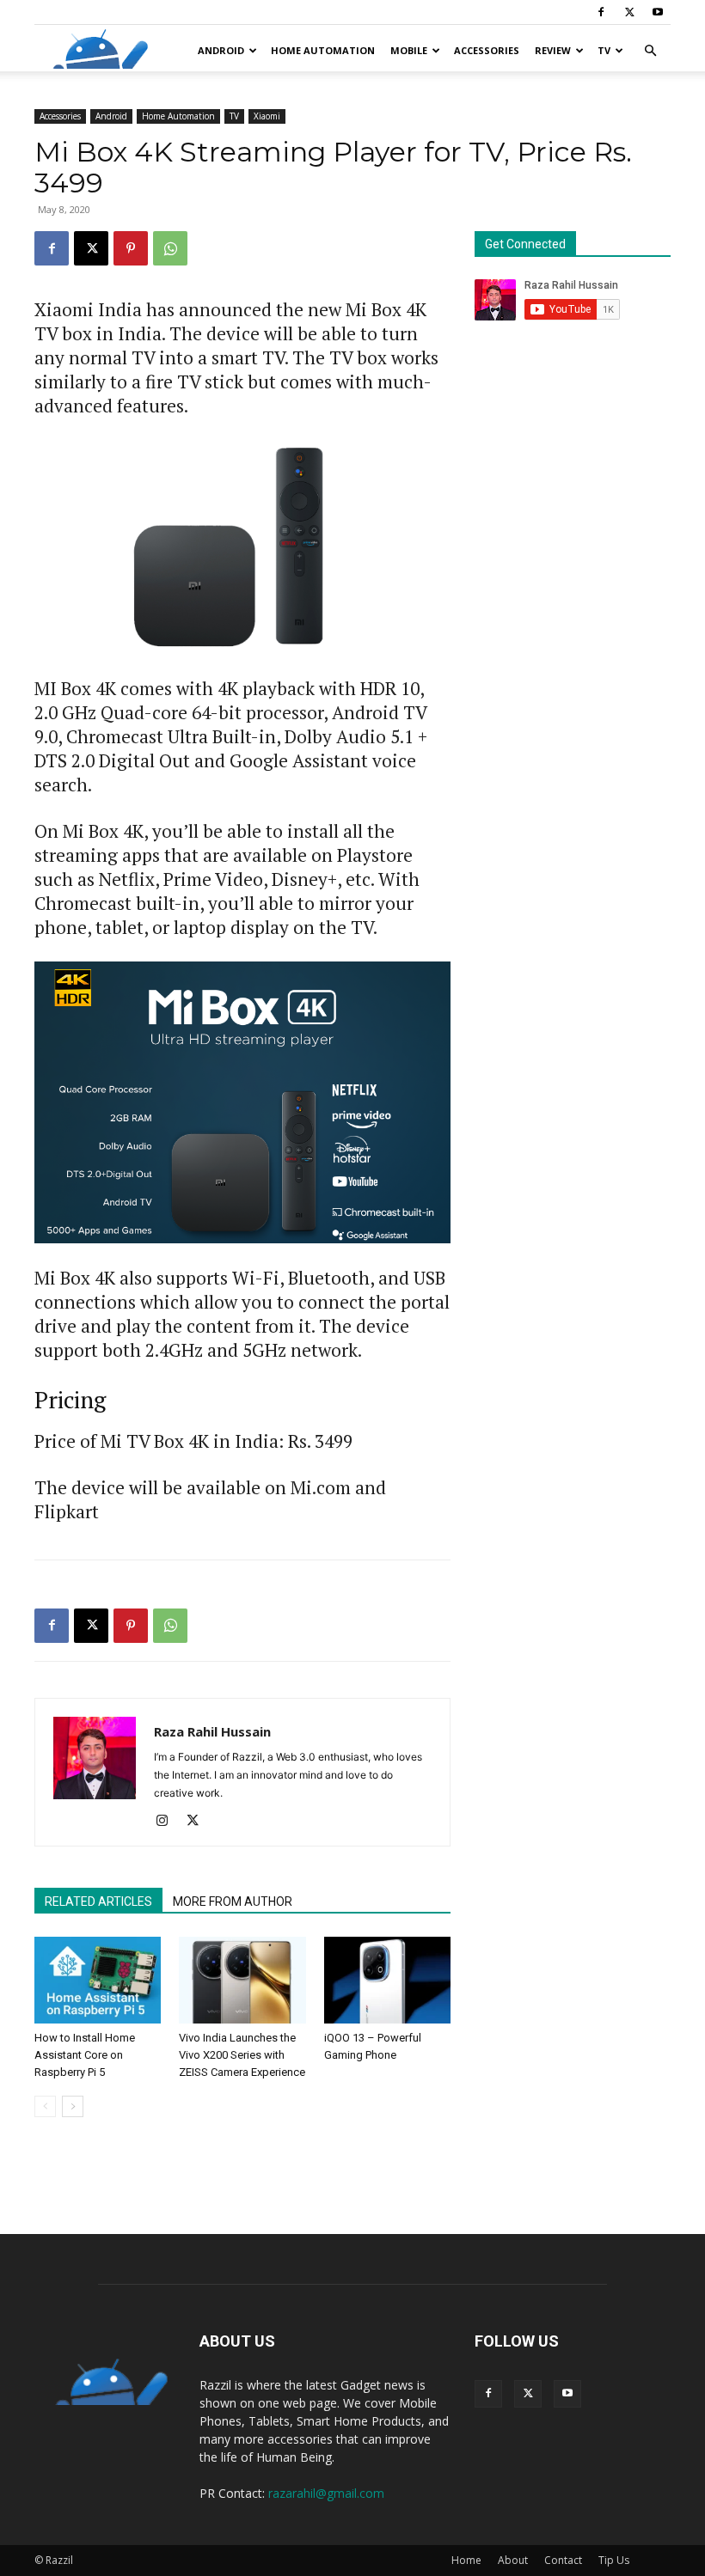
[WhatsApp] (170, 248)
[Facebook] (601, 12)
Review (553, 50)
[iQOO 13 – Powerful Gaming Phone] (387, 1980)
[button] (650, 51)
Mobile (409, 50)
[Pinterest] (131, 248)
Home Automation (323, 50)
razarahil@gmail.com (326, 2493)
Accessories (487, 50)
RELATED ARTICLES (98, 1901)
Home (466, 2560)
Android (221, 50)
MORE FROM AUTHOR (233, 1901)
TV (604, 50)
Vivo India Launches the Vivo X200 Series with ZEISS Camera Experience (242, 2055)
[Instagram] (168, 1822)
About (513, 2560)
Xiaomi (267, 116)
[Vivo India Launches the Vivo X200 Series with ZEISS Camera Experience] (242, 1980)
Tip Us (614, 2560)
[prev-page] (45, 2106)
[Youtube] (658, 12)
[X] (629, 12)
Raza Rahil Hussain (212, 1731)
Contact (563, 2560)
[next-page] (73, 2106)
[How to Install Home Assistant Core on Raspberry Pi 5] (98, 1980)
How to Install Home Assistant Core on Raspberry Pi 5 (85, 2055)
